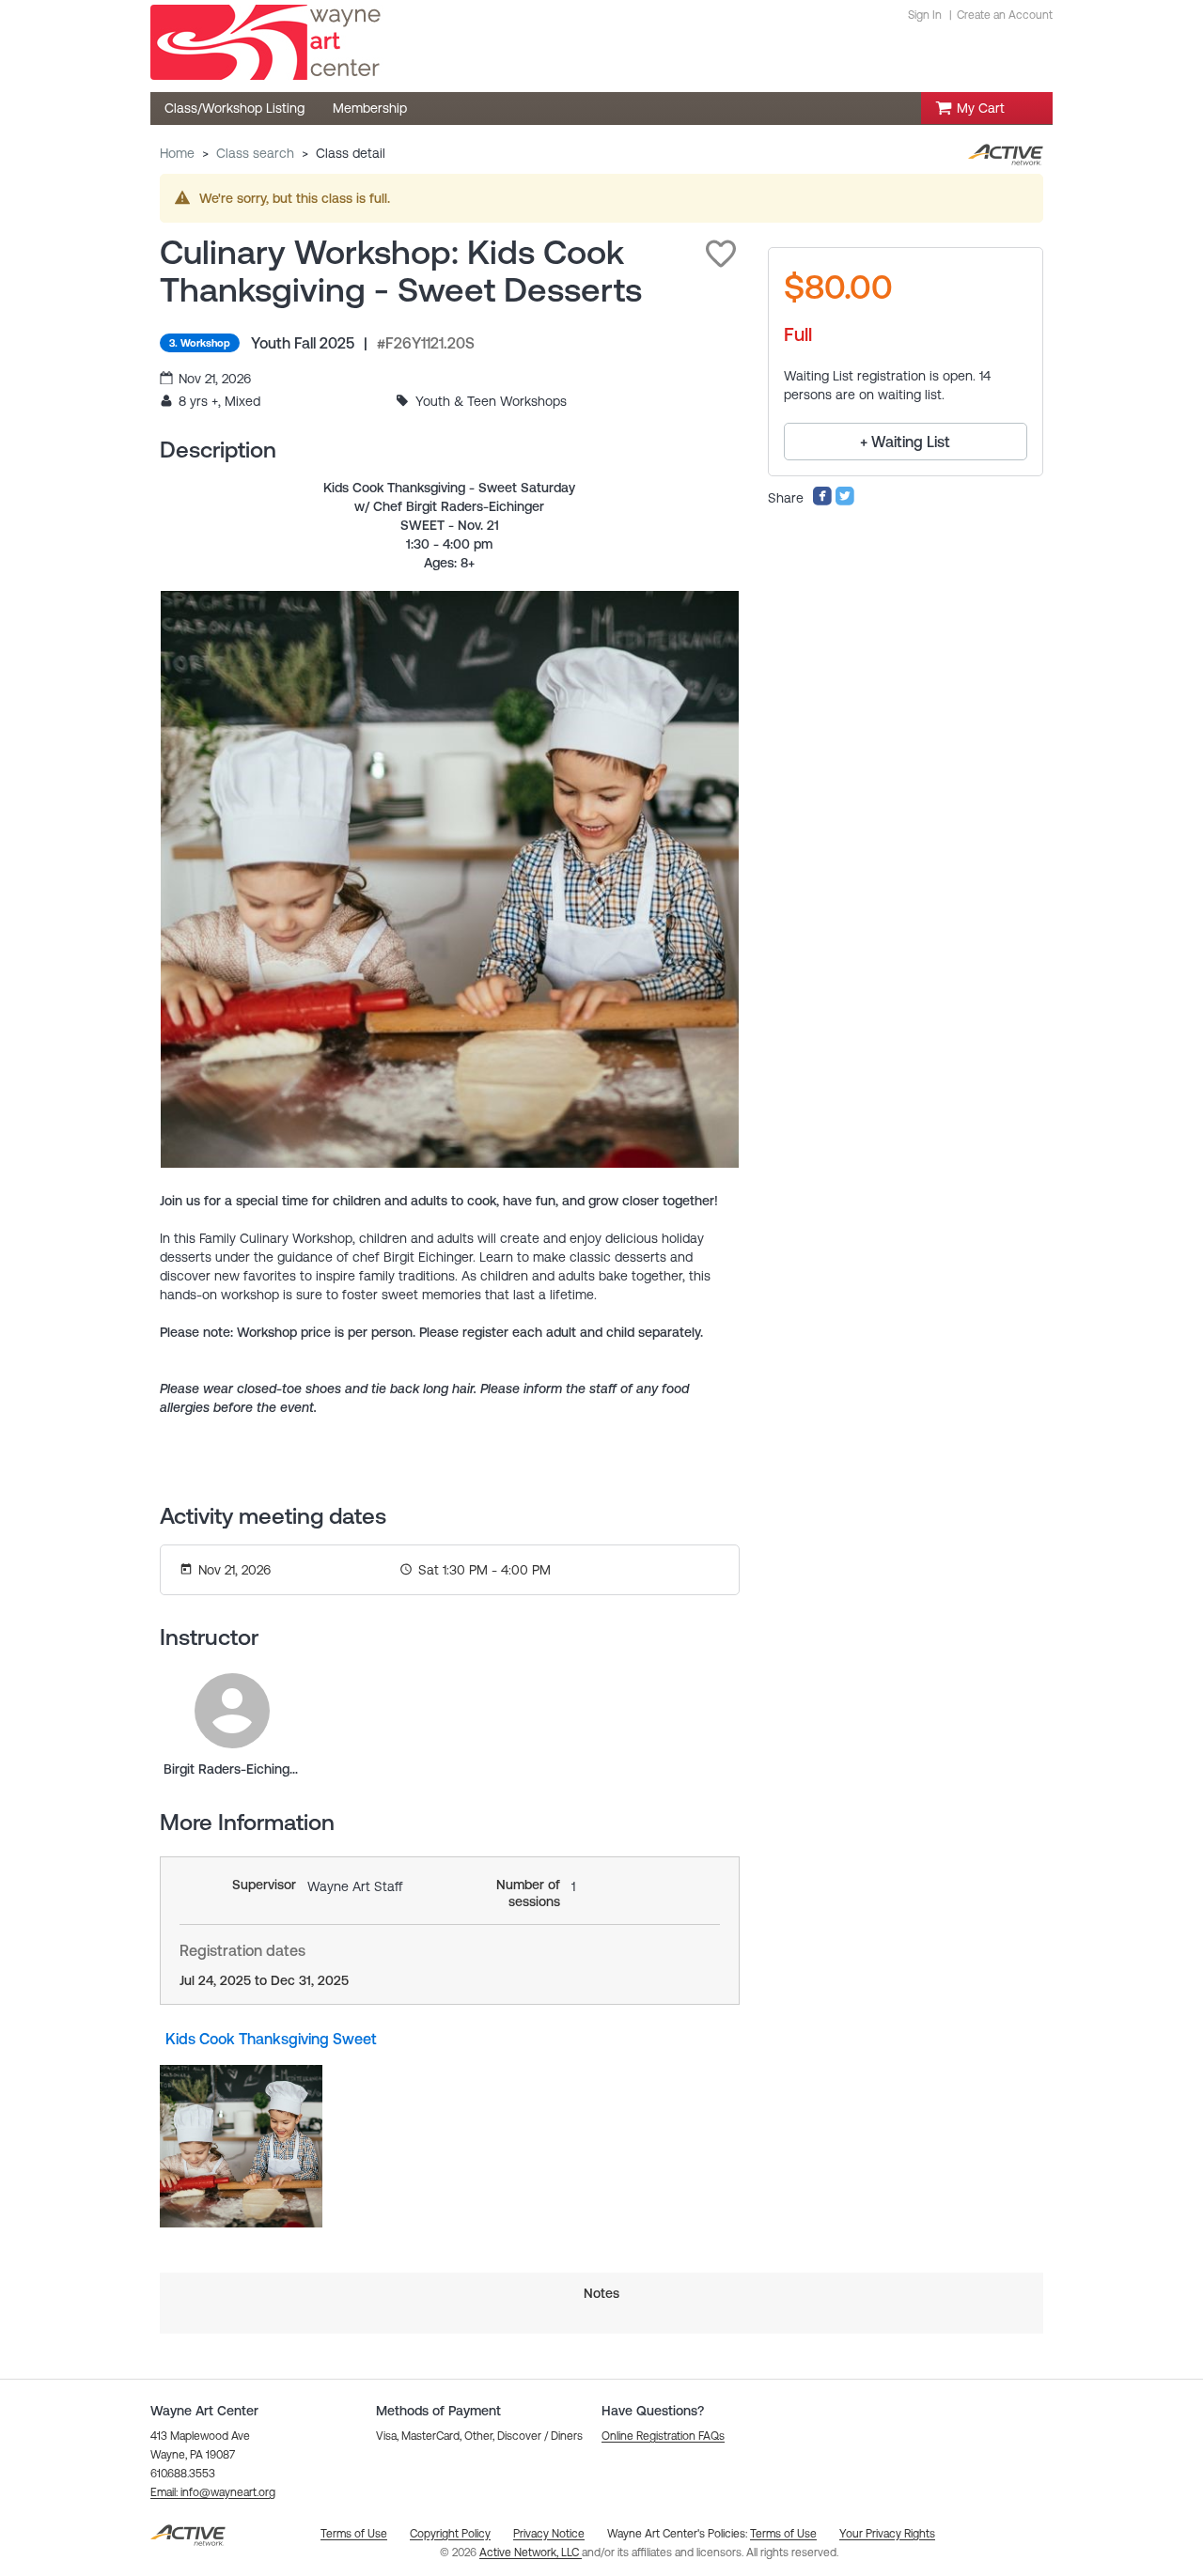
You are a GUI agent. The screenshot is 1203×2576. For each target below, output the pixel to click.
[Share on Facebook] (822, 502)
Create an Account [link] (1005, 15)
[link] (232, 1711)
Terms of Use (783, 2534)
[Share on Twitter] (845, 502)
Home (177, 153)
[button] (721, 254)
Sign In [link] (925, 15)
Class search (255, 153)
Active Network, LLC (531, 2553)
